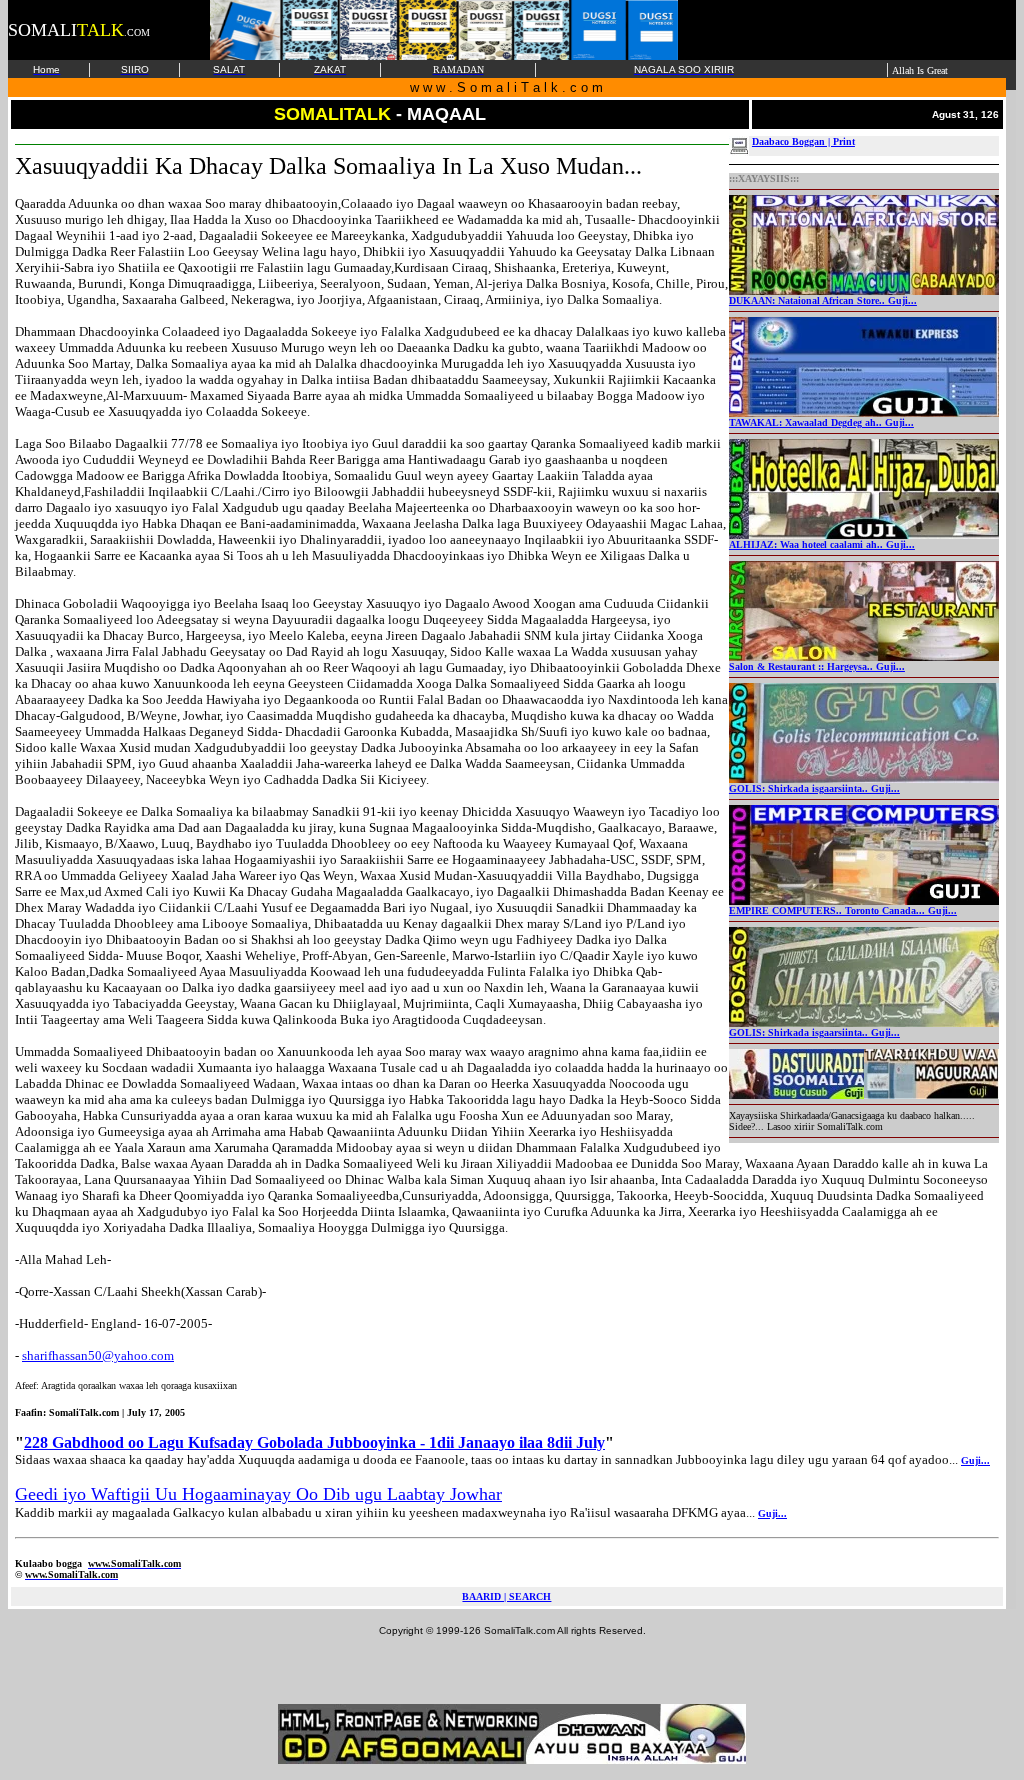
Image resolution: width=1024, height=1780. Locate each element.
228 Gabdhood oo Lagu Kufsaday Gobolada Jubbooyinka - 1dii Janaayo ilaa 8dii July (314, 1442)
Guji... (975, 1460)
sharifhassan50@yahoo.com (98, 1355)
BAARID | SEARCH (506, 1596)
